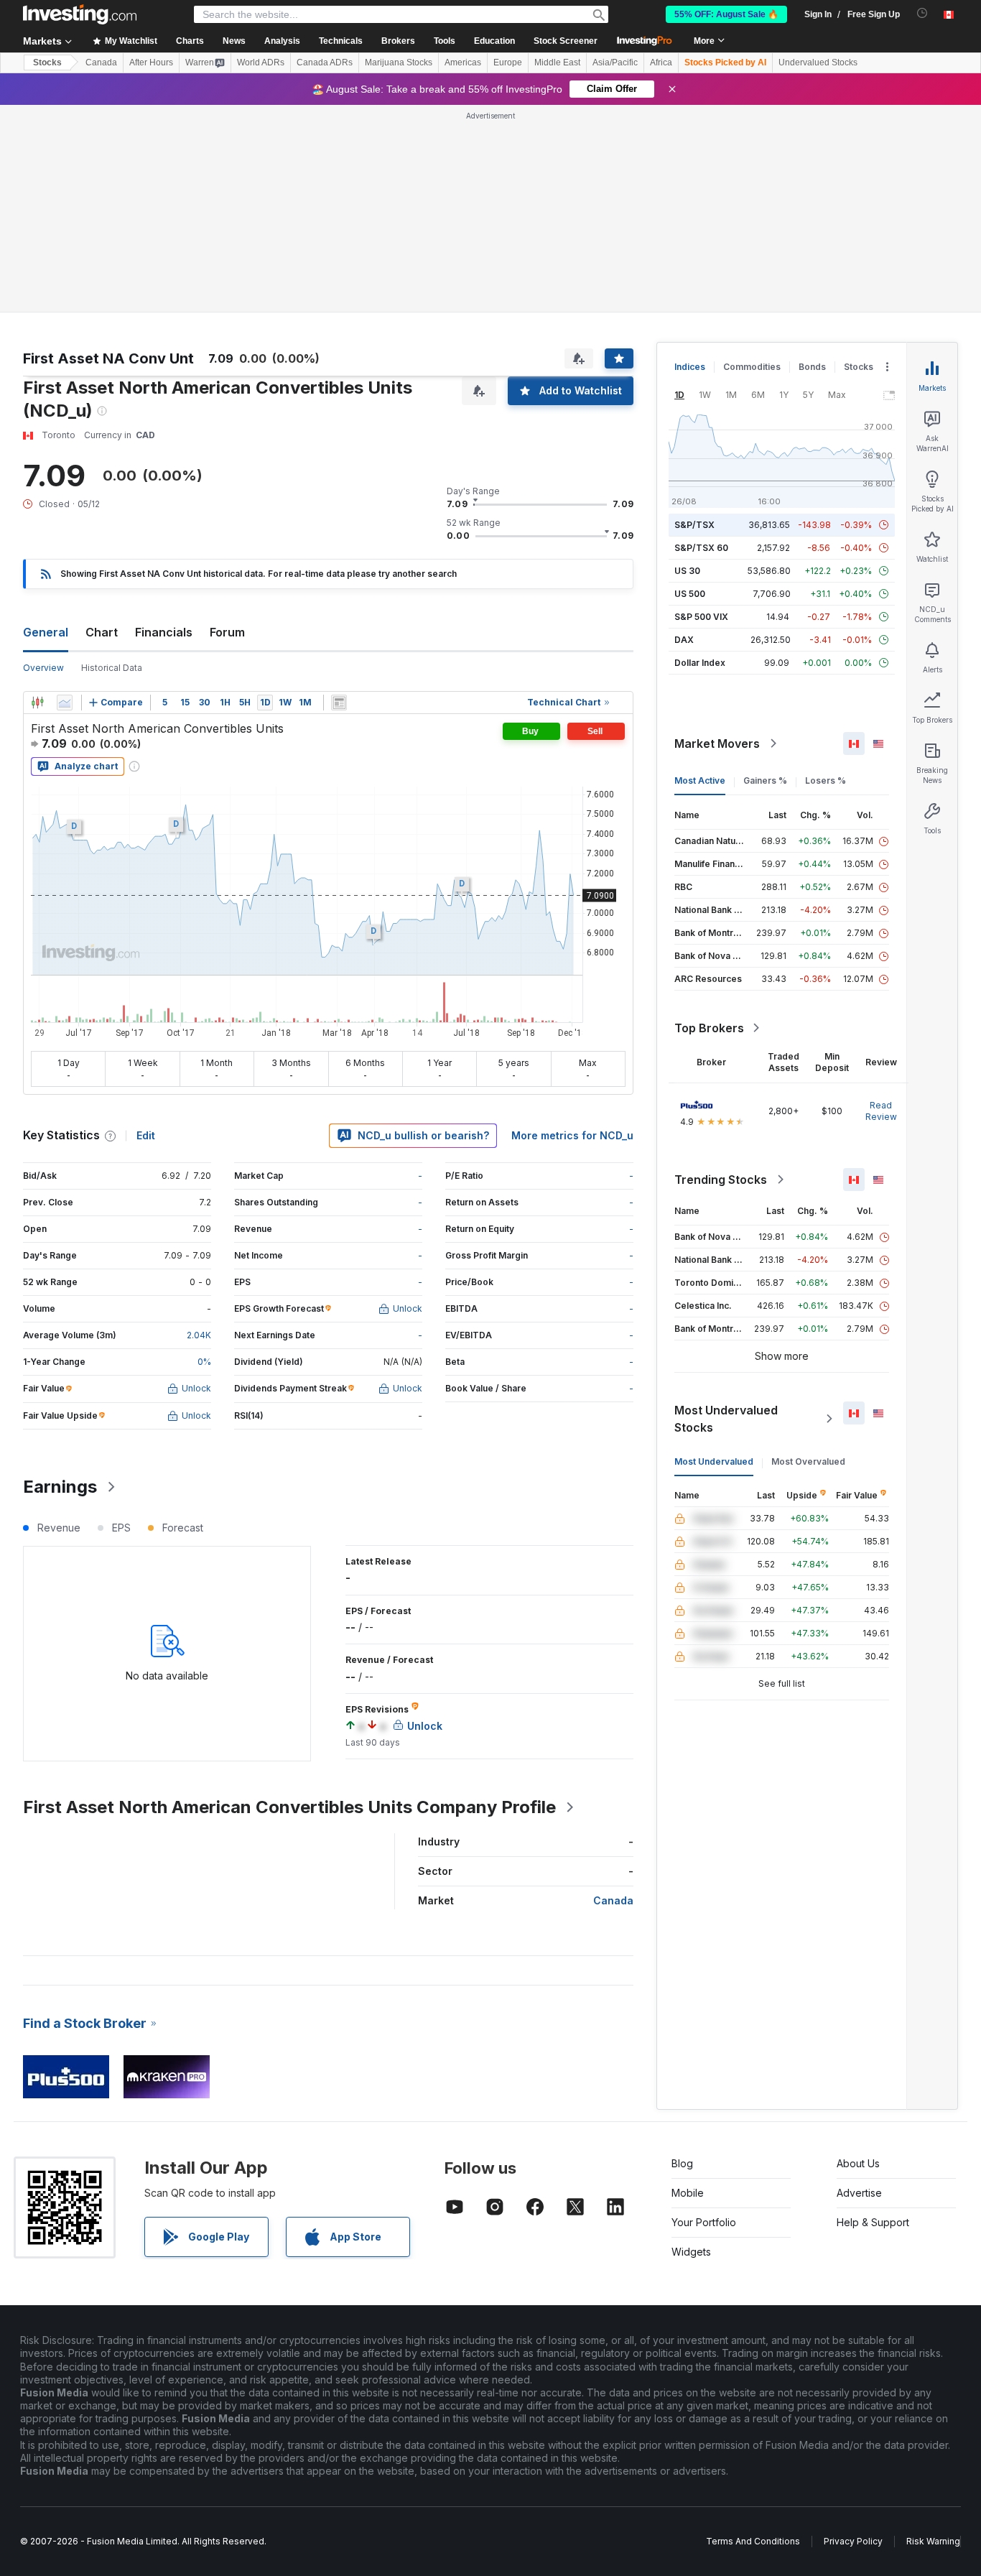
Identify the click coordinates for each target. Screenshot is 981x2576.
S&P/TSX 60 (701, 548)
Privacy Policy (853, 2541)
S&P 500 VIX (701, 617)
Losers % (826, 780)
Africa (661, 62)
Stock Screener (566, 41)
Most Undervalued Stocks (726, 1419)
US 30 (687, 571)
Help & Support (873, 2222)
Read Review (881, 1111)
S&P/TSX (694, 525)
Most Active (700, 780)
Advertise (859, 2193)
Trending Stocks (721, 1180)
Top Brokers (709, 1028)
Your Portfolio (704, 2222)
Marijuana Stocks (399, 62)
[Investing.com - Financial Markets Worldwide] (80, 14)
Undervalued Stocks (818, 62)
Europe (508, 62)
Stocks (47, 62)
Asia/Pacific (615, 62)
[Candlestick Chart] (37, 703)
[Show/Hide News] (339, 703)
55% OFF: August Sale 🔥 (726, 14)
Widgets (691, 2252)
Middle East (557, 62)
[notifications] (922, 13)
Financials (164, 632)
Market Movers (717, 743)
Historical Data (112, 668)
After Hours (151, 62)
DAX (684, 640)
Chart (102, 632)
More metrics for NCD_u (572, 1135)
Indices (690, 367)
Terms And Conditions (753, 2541)
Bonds (812, 367)
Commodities (752, 367)
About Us (858, 2163)
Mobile (688, 2193)
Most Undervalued (714, 1461)
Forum (227, 632)
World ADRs (261, 62)
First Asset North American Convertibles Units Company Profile (289, 1807)
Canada (101, 62)
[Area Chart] (65, 703)
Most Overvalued (808, 1461)
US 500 (690, 594)
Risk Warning (933, 2541)
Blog (682, 2163)
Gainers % (765, 780)
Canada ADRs (325, 62)
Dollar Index (700, 663)
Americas (463, 62)
